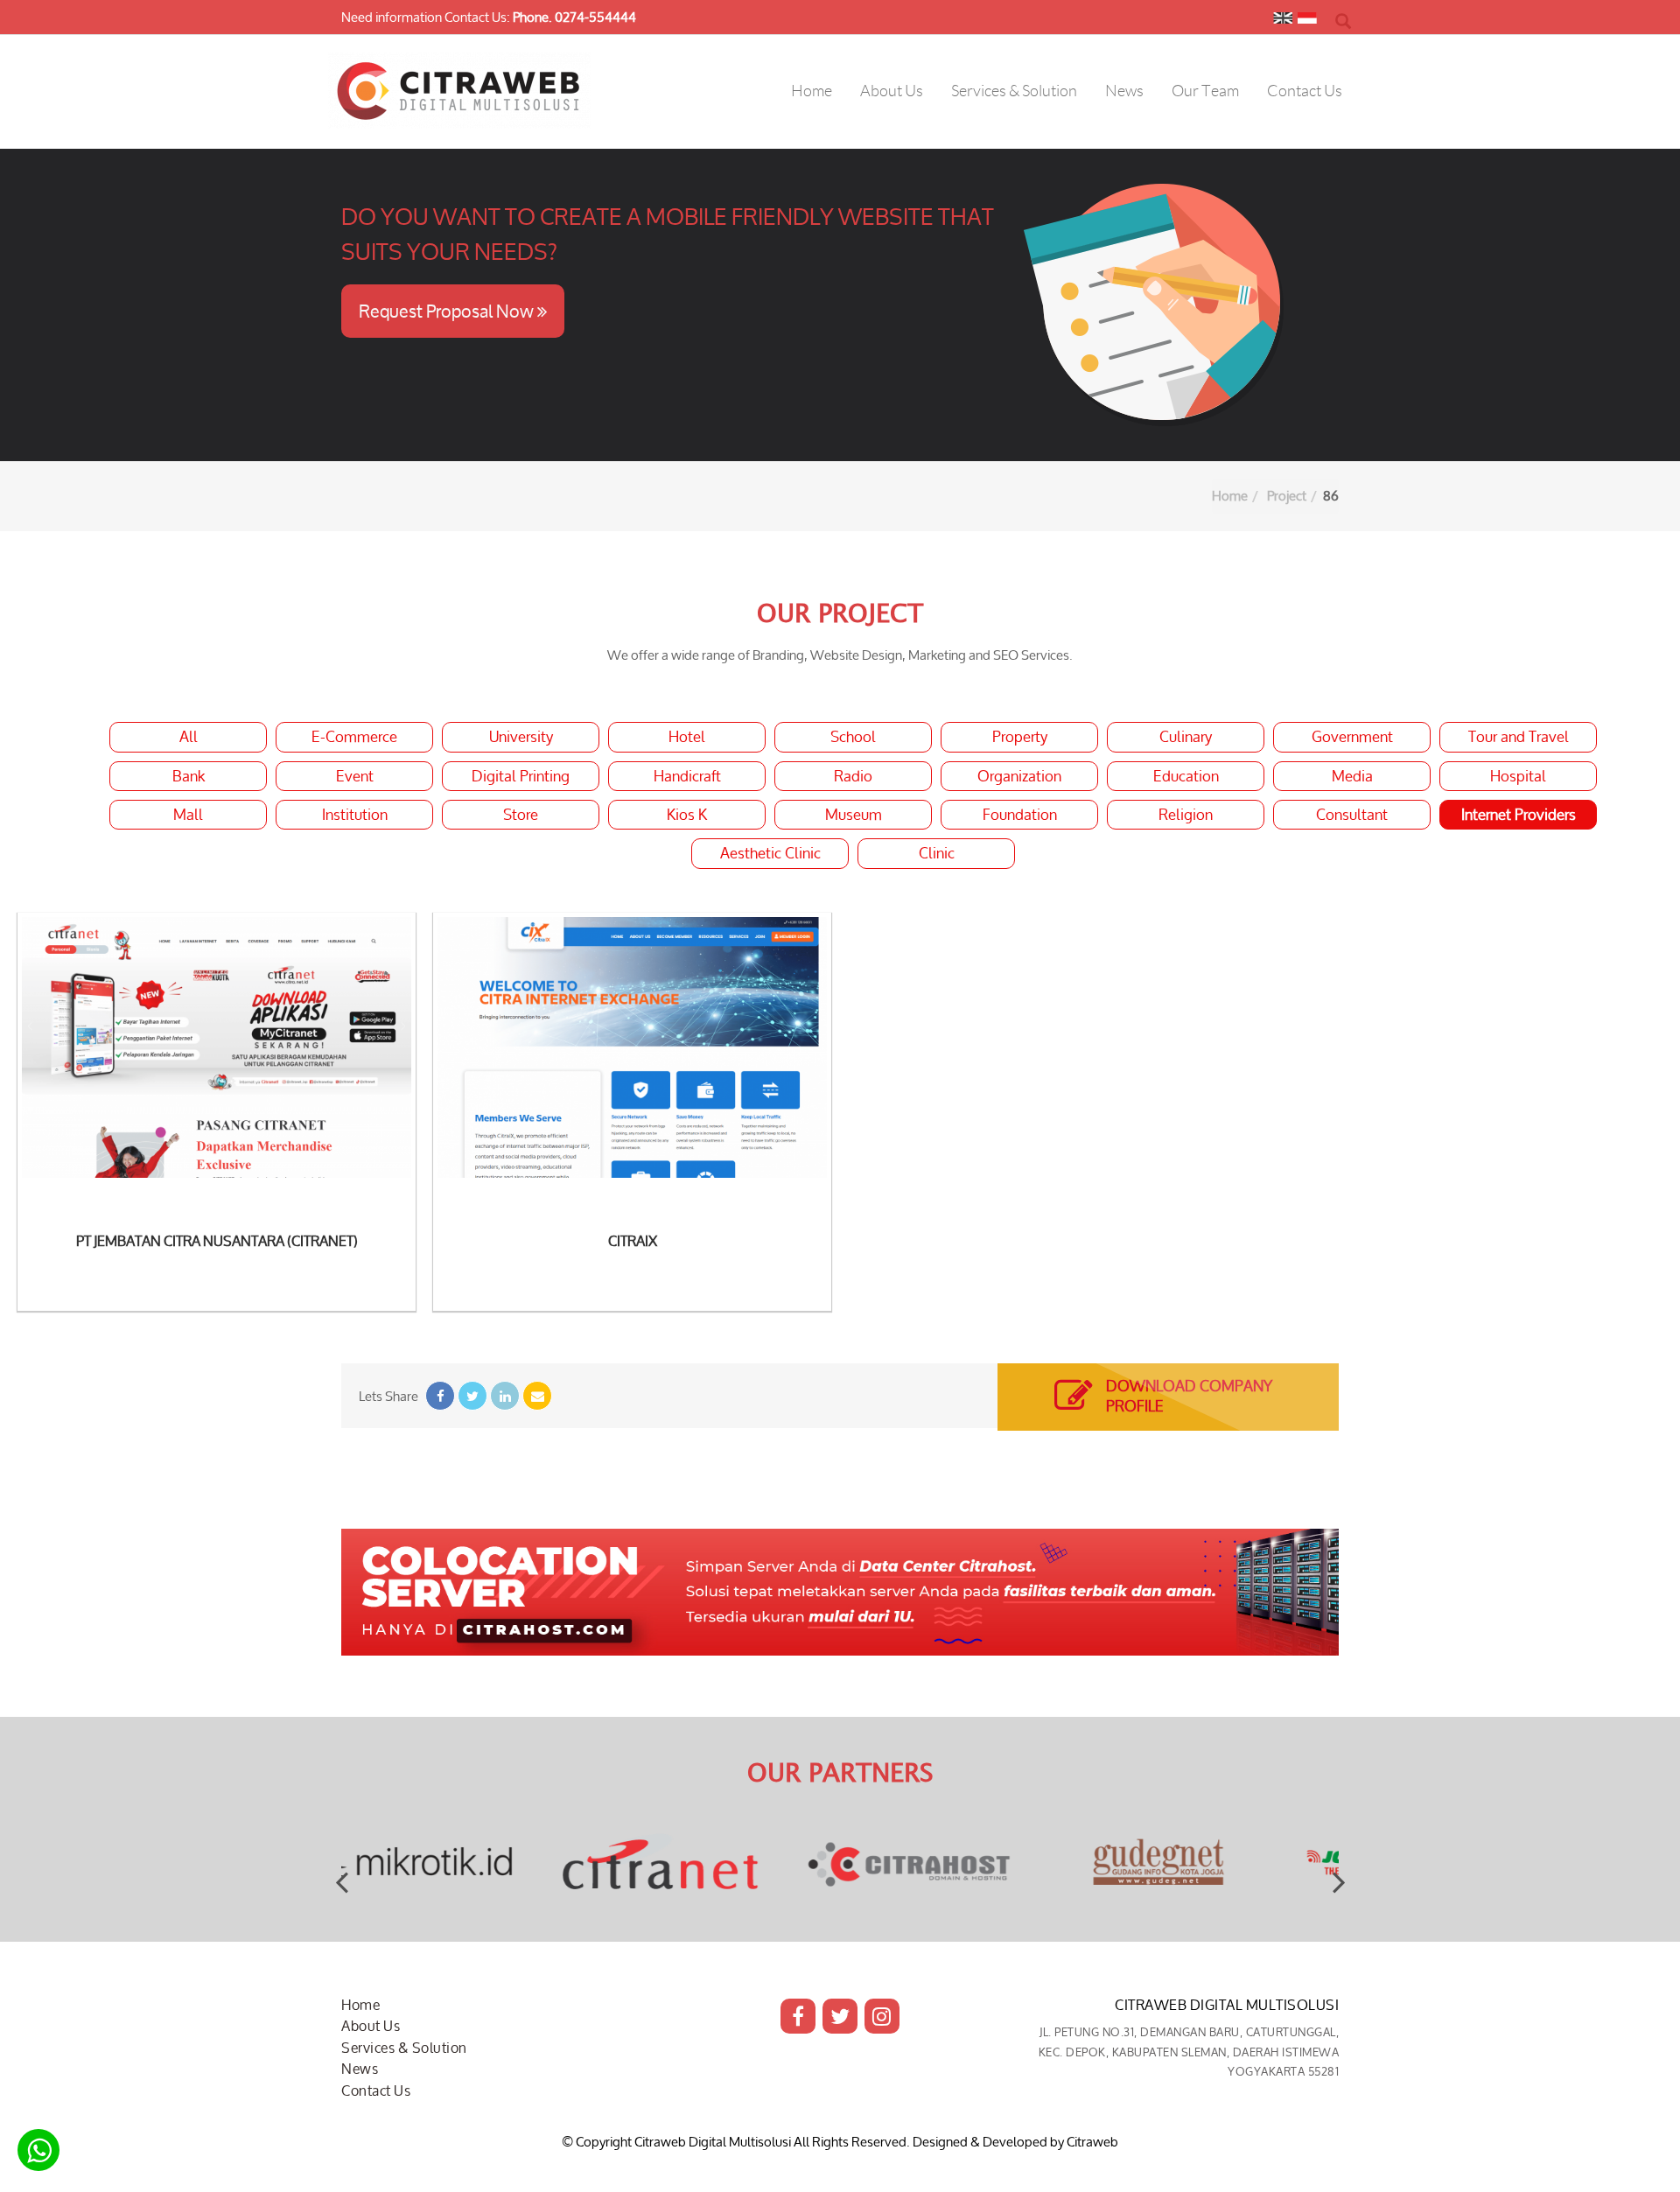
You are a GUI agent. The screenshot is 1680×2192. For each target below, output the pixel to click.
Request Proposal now (448, 311)
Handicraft (687, 776)
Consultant (1352, 815)
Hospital (1518, 776)
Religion (1186, 815)
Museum (854, 815)
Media (1352, 776)
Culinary (1186, 737)
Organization (1019, 776)
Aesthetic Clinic (770, 853)
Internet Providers (1519, 815)
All (189, 737)
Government (1352, 737)
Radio (853, 776)
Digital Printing (521, 776)
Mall (188, 815)
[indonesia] (1307, 22)
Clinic (937, 853)
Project (1287, 496)
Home (1230, 496)
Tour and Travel (1519, 737)
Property (1020, 737)
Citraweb (1092, 2142)
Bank (189, 776)
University (521, 737)
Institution (355, 815)
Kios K (687, 815)
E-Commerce (354, 737)
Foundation (1020, 815)
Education (1186, 776)
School (853, 737)
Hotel (687, 737)
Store (521, 815)
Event (355, 776)
